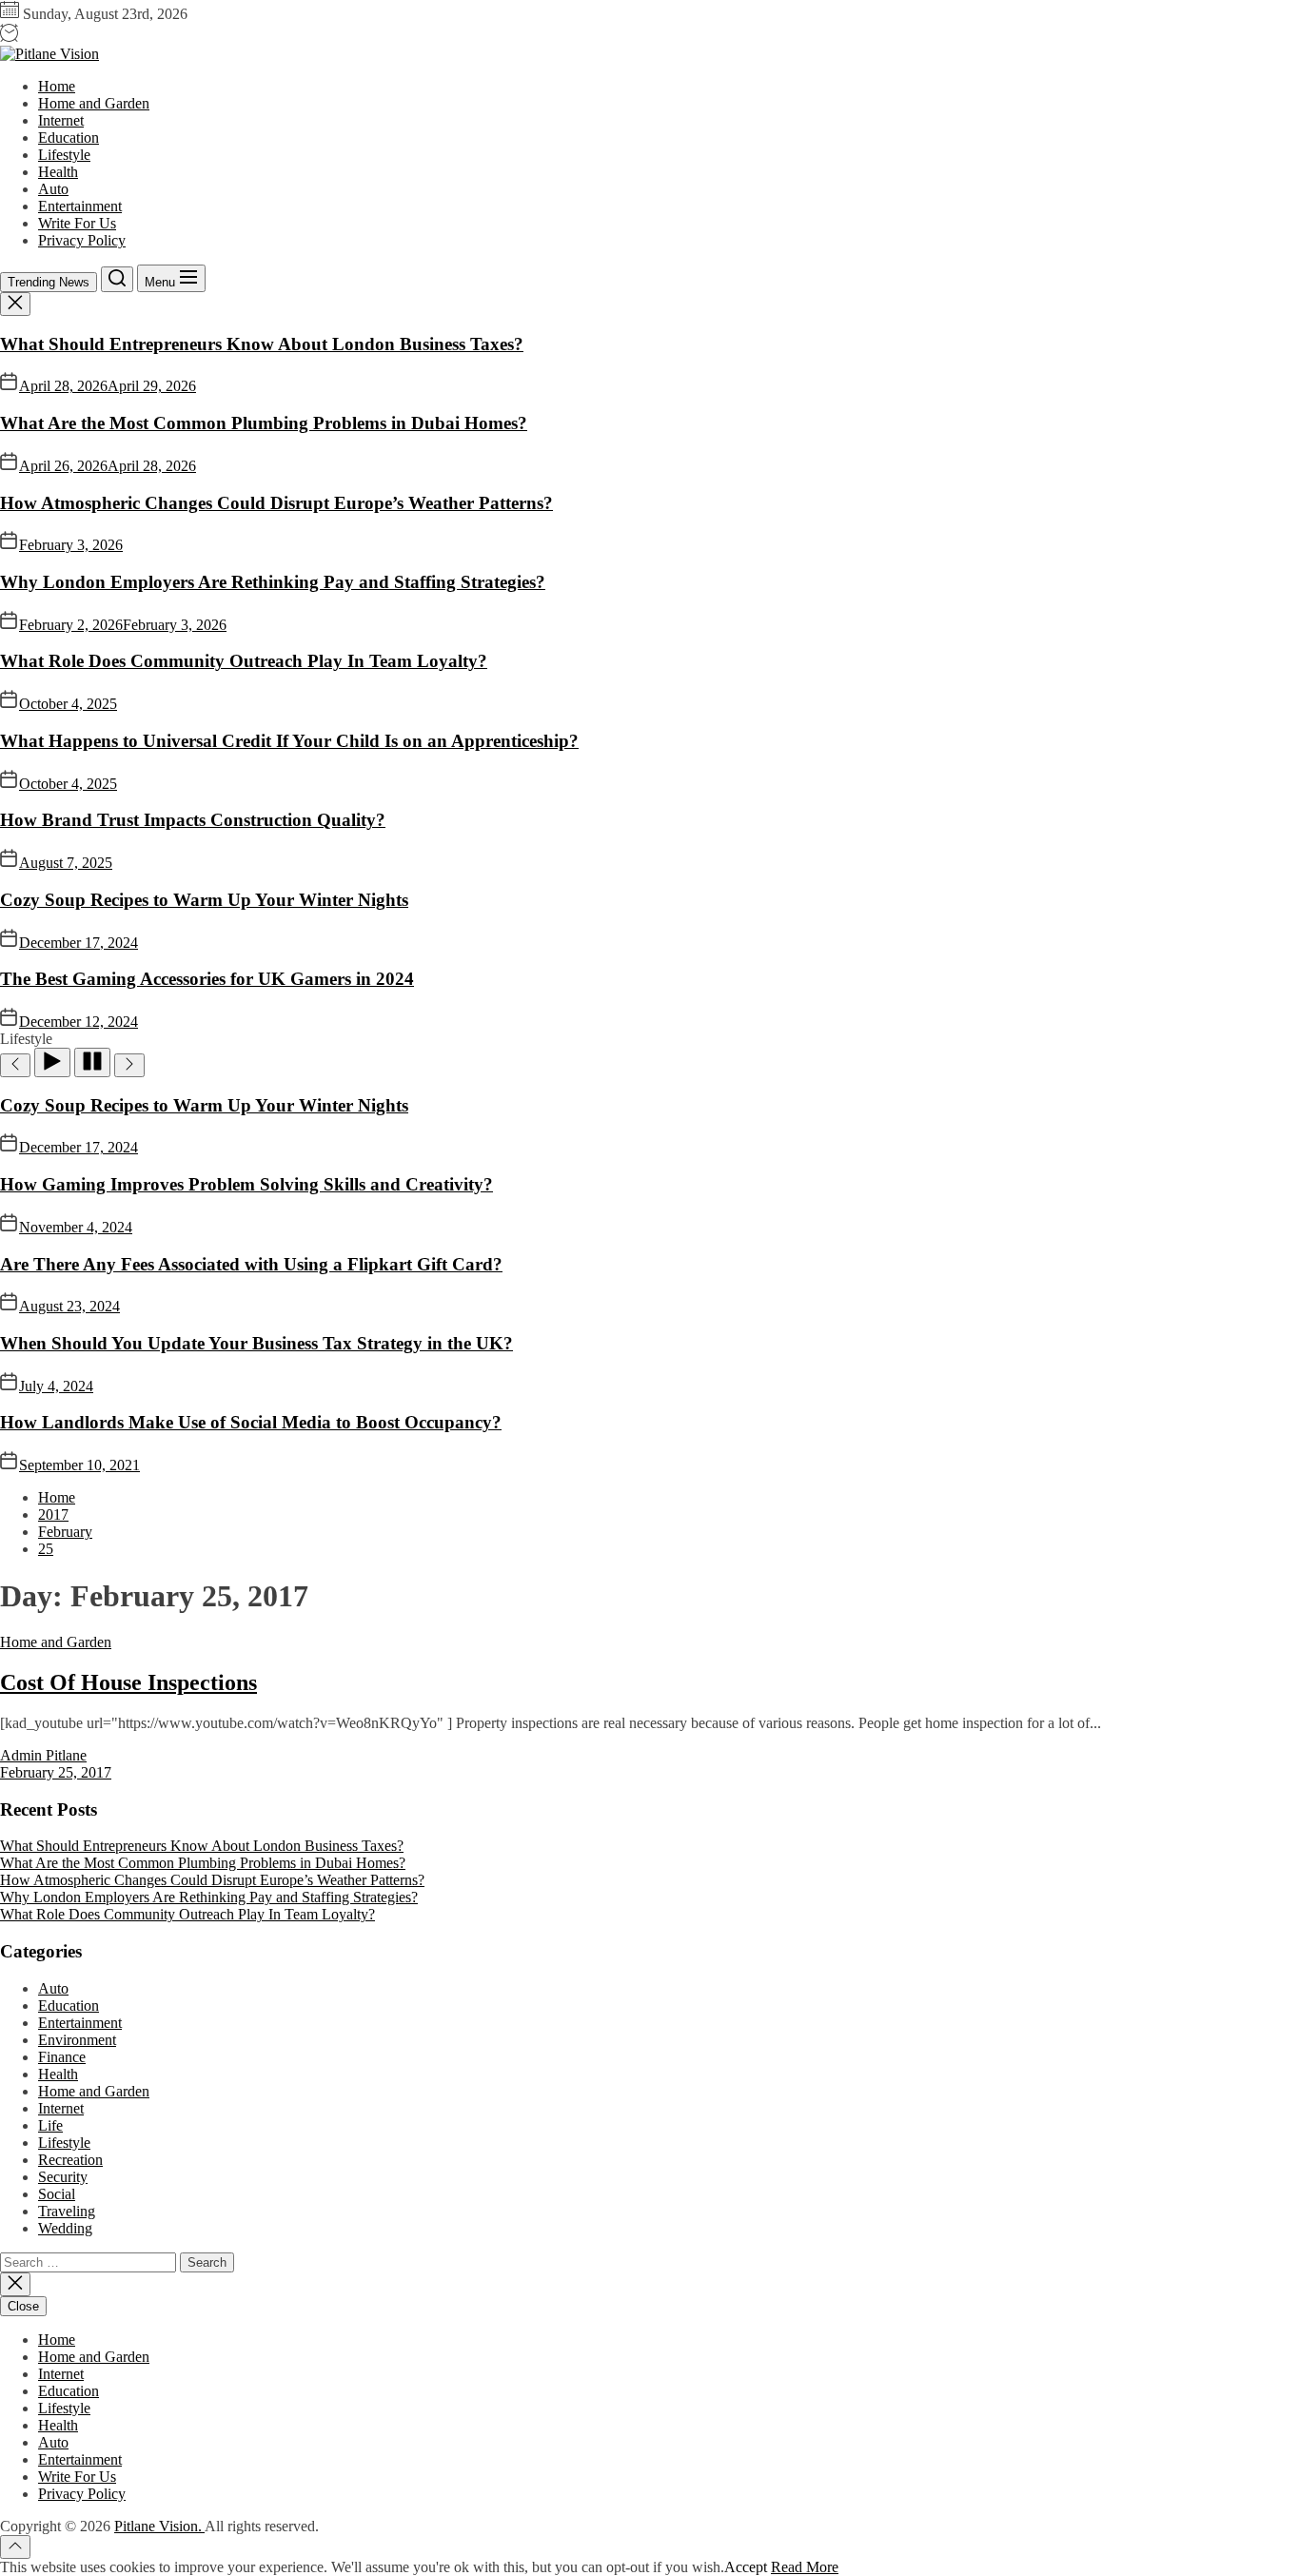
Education (69, 138)
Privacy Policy (82, 240)
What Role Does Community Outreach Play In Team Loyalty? (244, 661)
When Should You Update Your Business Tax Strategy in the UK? (256, 1343)
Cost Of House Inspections (128, 1682)
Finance (62, 2057)
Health (58, 172)
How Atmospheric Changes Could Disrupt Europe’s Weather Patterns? (276, 503)
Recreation (70, 2160)
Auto (53, 189)
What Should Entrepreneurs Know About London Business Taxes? (262, 344)
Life (50, 2125)
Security (63, 2177)
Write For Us (77, 223)
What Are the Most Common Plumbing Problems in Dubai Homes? (264, 423)
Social (57, 2194)
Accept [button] (746, 2567)
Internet (61, 120)
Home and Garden (94, 103)
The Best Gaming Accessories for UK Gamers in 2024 (207, 979)
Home (57, 86)
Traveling (67, 2211)
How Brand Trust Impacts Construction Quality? (193, 820)
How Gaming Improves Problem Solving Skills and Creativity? (246, 1184)
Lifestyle (64, 155)
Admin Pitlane (43, 1755)
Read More (805, 2567)
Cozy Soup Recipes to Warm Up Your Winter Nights (204, 900)
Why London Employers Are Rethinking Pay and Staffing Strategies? (273, 582)
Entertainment (80, 206)
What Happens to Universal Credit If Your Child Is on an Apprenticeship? (289, 741)
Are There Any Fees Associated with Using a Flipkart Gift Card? (251, 1264)
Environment (77, 2040)
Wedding (65, 2228)
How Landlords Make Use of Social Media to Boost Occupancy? (251, 1422)
